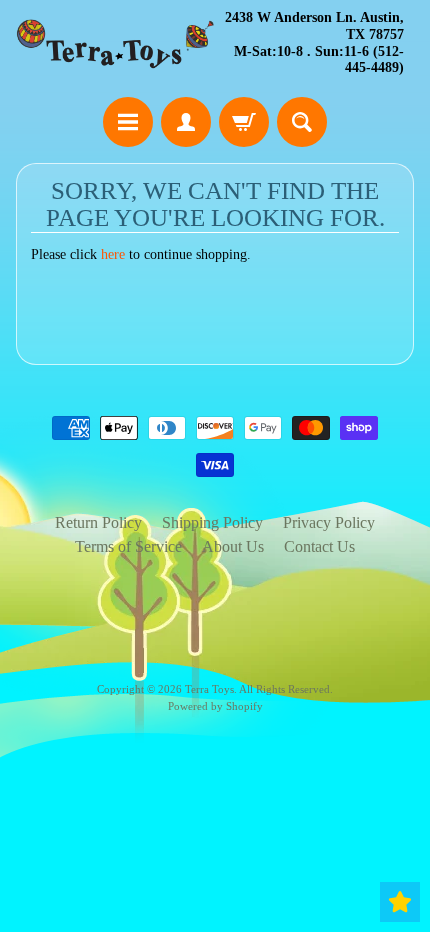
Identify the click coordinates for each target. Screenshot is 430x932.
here (113, 254)
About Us (233, 546)
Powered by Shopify (215, 706)
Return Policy (98, 522)
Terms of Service (128, 546)
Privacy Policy (329, 522)
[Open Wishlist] (400, 902)
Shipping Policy (212, 522)
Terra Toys (209, 689)
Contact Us (319, 546)
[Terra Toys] (115, 43)
